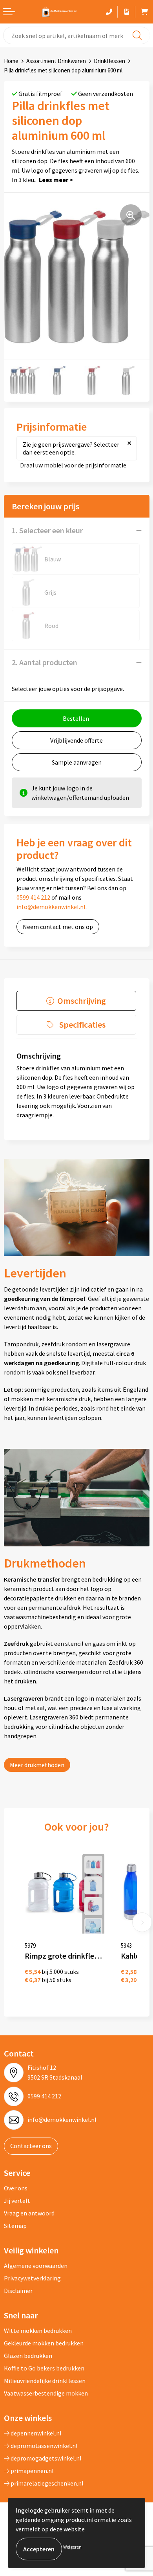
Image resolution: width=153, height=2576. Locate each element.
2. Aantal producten (45, 662)
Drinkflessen (109, 61)
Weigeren (72, 2547)
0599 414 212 (33, 897)
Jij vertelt (17, 2201)
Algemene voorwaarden (36, 2266)
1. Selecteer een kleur (47, 530)
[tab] (76, 1001)
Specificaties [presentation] (82, 1025)
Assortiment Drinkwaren (56, 61)
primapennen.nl (32, 2471)
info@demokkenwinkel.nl (51, 907)
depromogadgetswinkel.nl (46, 2458)
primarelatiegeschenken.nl (46, 2483)
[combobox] (76, 35)
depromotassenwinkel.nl (44, 2446)
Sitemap (15, 2226)
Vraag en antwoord (29, 2213)
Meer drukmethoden (37, 1765)
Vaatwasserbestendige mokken (46, 2393)
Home (11, 61)
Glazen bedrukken (28, 2356)
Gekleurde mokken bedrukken (44, 2343)
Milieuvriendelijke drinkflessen (45, 2381)
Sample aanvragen (77, 762)
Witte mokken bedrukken (38, 2331)
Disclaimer (18, 2291)
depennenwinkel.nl (36, 2433)
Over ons (16, 2188)
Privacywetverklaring (32, 2278)
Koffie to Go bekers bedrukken (44, 2368)
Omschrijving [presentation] (82, 1001)
